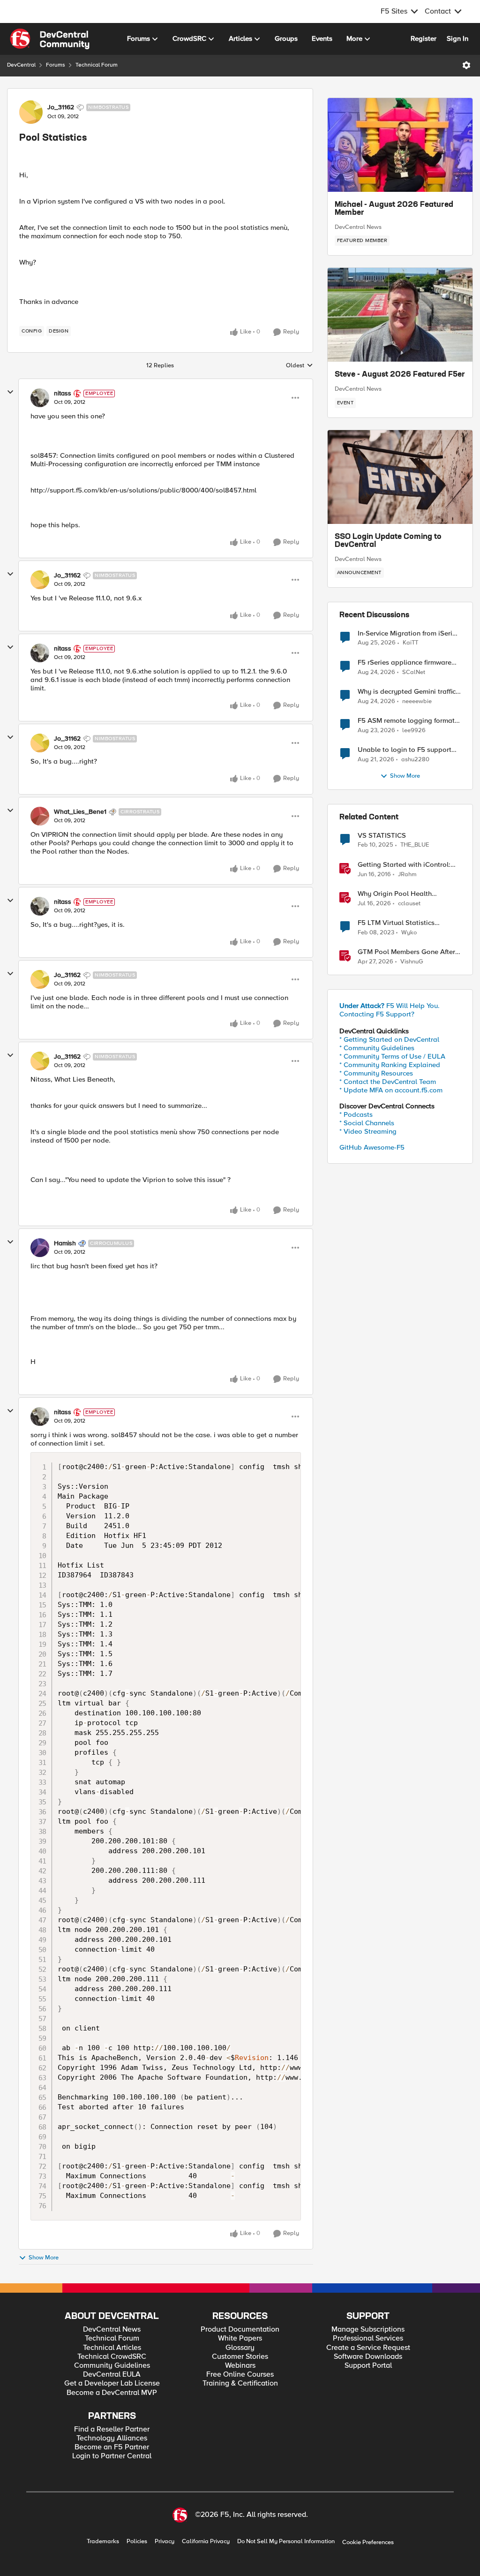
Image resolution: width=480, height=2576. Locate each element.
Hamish (65, 1243)
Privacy (165, 2542)
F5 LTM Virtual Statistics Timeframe (396, 923)
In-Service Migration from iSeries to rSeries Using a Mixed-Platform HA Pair (409, 633)
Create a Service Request (368, 2348)
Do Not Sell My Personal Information (286, 2542)
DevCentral (21, 65)
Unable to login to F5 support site (405, 750)
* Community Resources (376, 1073)
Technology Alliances (112, 2438)
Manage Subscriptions (368, 2330)
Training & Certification (240, 2383)
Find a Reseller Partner (112, 2429)
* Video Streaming (368, 1131)
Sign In (457, 38)
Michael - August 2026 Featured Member (394, 209)
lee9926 (414, 731)
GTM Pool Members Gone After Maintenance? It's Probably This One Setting (408, 952)
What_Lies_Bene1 (80, 812)
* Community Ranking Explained (390, 1065)
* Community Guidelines (377, 1048)
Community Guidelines (112, 2366)
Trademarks (103, 2542)
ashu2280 (415, 760)
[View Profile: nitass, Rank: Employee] (40, 398)
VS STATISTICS (382, 836)
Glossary (240, 2348)
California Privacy (206, 2542)
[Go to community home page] (50, 39)
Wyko (409, 933)
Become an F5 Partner (112, 2447)
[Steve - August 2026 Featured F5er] (400, 315)
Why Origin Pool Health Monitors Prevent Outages (398, 894)
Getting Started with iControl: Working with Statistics (404, 865)
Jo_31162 (61, 107)
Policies (137, 2542)
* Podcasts (356, 1114)
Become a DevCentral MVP (112, 2393)
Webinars (240, 2366)
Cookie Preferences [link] (368, 2542)
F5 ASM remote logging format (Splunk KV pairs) (406, 721)
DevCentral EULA (112, 2375)
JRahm (407, 875)
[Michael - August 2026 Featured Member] (400, 145)
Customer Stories (240, 2357)
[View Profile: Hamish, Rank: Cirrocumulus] (40, 1248)
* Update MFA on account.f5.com (391, 1090)
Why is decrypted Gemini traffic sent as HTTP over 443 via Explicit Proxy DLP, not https (407, 692)
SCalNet (414, 672)
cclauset (409, 904)
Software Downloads (368, 2357)
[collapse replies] (10, 392)
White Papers (240, 2338)
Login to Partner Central (112, 2456)
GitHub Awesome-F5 (372, 1147)
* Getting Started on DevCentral (389, 1039)
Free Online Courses (240, 2375)
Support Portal (368, 2366)
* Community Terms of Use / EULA (392, 1056)
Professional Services (368, 2338)
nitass (63, 394)
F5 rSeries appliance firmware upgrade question (405, 663)
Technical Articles (112, 2348)
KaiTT (410, 643)
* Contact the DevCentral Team (388, 1082)
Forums (56, 65)
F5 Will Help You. (390, 1006)
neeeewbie (417, 701)
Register (424, 38)
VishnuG (412, 962)
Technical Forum (97, 65)
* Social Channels (367, 1123)
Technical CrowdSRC (112, 2357)
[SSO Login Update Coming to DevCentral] (400, 477)
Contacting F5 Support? (377, 1014)
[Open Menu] (466, 65)
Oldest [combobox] (300, 366)
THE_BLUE (415, 845)
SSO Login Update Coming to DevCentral (388, 541)
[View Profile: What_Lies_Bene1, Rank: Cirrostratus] (40, 816)
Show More (44, 2258)
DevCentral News (358, 227)
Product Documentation (240, 2330)
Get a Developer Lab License (112, 2383)
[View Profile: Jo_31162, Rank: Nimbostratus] (31, 112)
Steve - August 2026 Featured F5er (400, 375)
